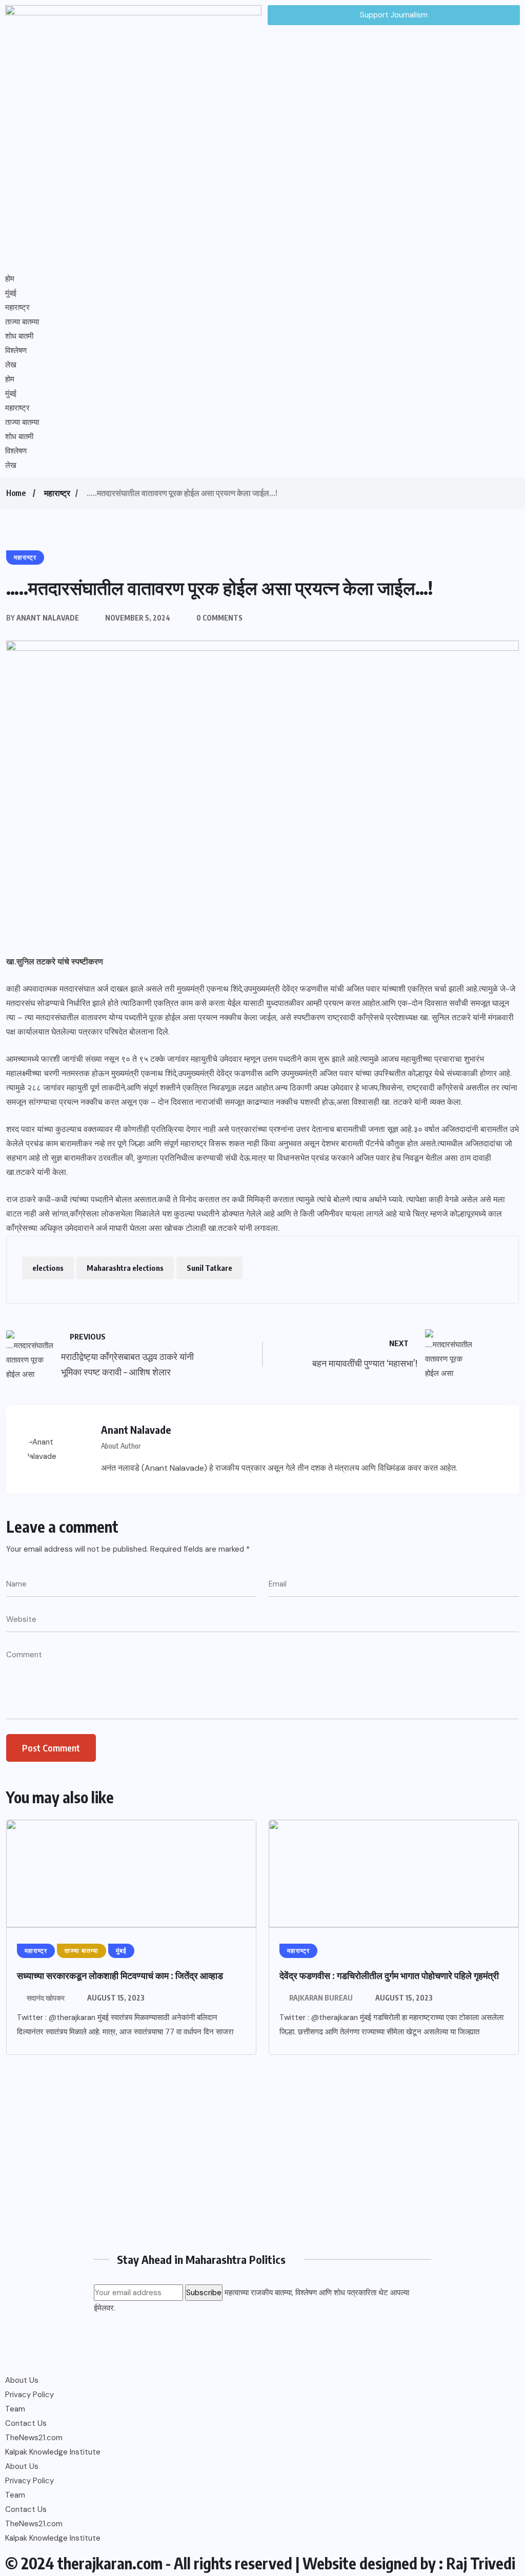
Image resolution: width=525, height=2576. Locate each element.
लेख (11, 365)
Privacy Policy (29, 2395)
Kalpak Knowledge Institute (53, 2452)
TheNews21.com (34, 2438)
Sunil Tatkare (209, 1268)
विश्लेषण (16, 351)
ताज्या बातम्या (22, 322)
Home (16, 493)
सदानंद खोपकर (46, 1998)
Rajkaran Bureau (321, 1998)
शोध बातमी (19, 336)
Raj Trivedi (481, 2563)
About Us (22, 2380)
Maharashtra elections (125, 1268)
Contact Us (26, 2423)
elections (48, 1268)
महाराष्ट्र (17, 307)
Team (15, 2409)
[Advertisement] (263, 2157)
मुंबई (11, 293)
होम (10, 279)
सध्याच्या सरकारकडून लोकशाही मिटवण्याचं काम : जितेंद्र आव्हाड (120, 1975)
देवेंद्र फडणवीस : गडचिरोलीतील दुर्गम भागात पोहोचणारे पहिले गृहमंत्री (389, 1975)
